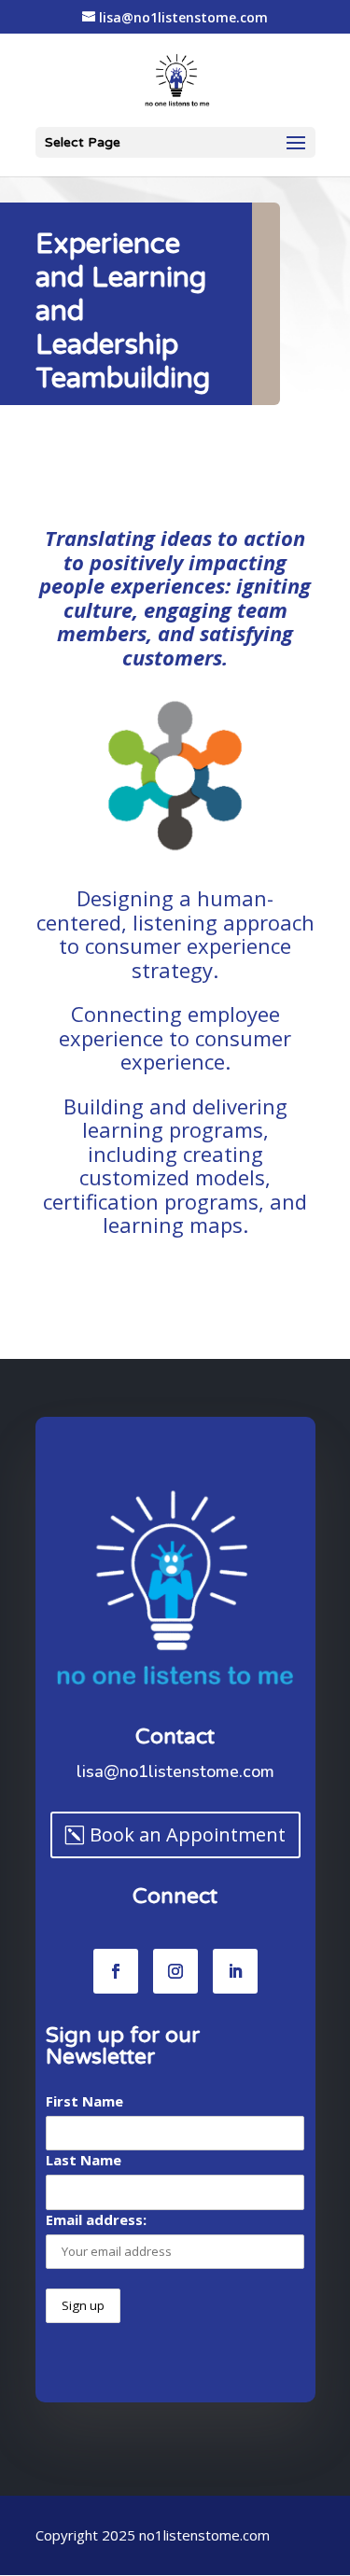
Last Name (84, 2160)
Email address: (96, 2219)
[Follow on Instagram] (175, 1971)
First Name (84, 2101)
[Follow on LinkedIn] (235, 1971)
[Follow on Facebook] (116, 1971)
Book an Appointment (188, 1834)
